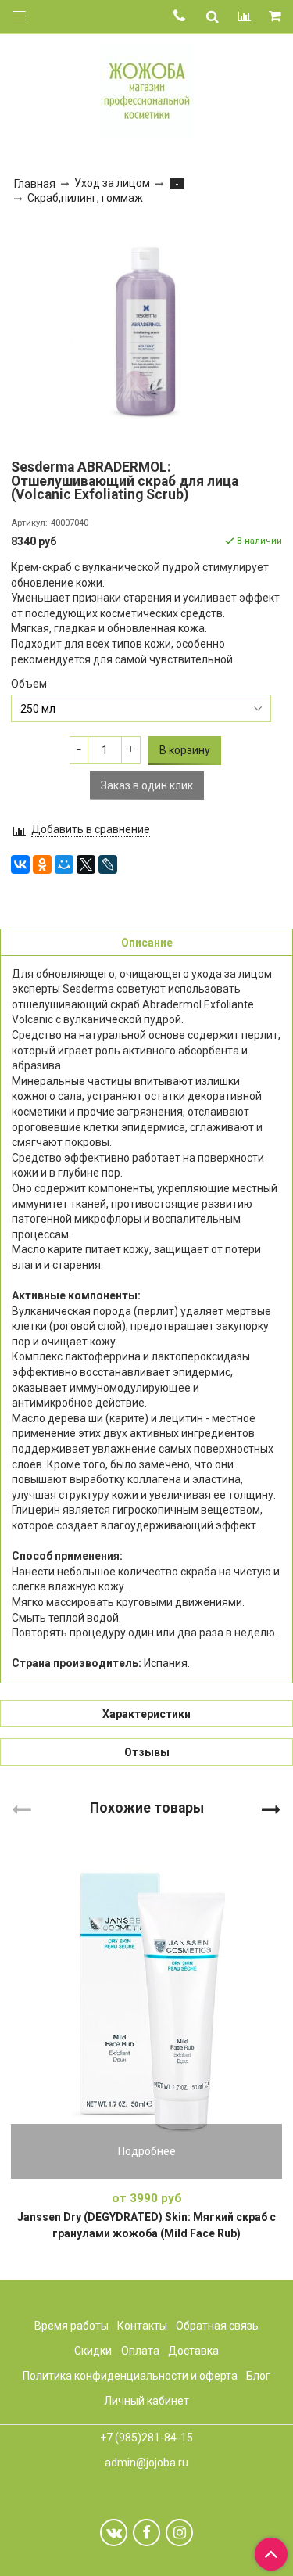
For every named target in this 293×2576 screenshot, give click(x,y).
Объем (29, 684)
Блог (258, 2376)
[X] (86, 864)
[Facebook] (146, 2533)
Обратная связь (217, 2326)
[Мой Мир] (64, 864)
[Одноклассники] (42, 864)
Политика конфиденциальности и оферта (130, 2376)
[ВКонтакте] (20, 864)
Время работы (71, 2326)
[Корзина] (276, 17)
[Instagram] (179, 2533)
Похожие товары (147, 1807)
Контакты (142, 2326)
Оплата (140, 2351)
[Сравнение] (245, 16)
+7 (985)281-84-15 (146, 2438)
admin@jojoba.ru (146, 2463)
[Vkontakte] (114, 2533)
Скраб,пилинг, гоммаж (85, 198)
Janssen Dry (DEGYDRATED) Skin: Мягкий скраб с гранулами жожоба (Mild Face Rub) (146, 2225)
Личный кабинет (146, 2401)
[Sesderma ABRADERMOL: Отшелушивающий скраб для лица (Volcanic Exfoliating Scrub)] (146, 331)
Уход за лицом (112, 183)
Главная (35, 184)
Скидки (93, 2351)
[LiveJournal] (108, 864)
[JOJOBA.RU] (147, 89)
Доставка (193, 2351)
